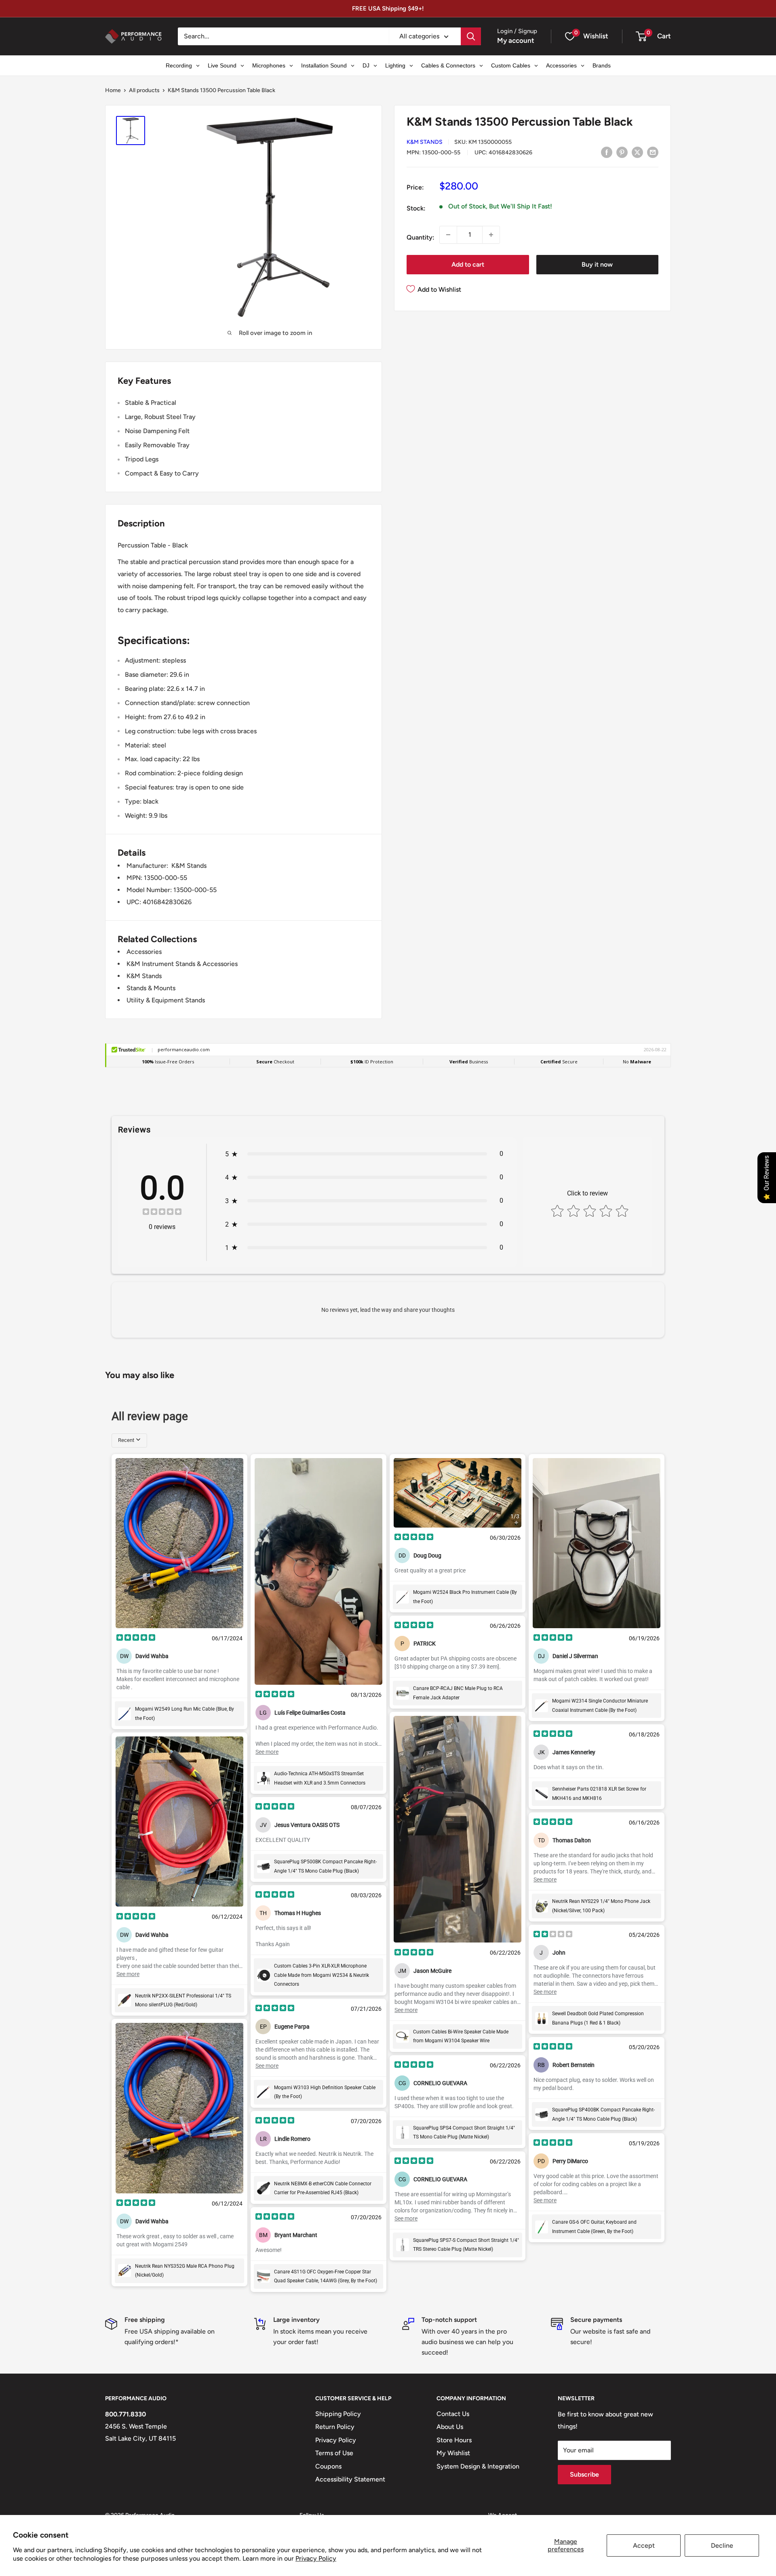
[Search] (471, 36)
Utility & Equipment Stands (166, 1000)
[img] (162, 1213)
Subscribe (584, 2474)
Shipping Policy (338, 2414)
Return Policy (335, 2427)
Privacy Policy (316, 2558)
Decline (722, 2545)
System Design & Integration (478, 2466)
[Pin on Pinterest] (622, 152)
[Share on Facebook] (607, 152)
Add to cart (468, 264)
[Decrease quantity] (448, 235)
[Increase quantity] (491, 235)
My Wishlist (453, 2453)
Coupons (328, 2466)
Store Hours (454, 2440)
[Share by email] (653, 152)
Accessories (144, 952)
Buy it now (597, 264)
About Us (450, 2427)
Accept (644, 2545)
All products (144, 90)
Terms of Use (334, 2453)
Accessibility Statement (350, 2479)
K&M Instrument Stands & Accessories (182, 964)
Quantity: (421, 237)
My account (516, 40)
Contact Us (453, 2414)
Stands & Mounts (151, 988)
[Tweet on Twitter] (637, 152)
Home (113, 90)
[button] (641, 36)
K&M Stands (425, 142)
